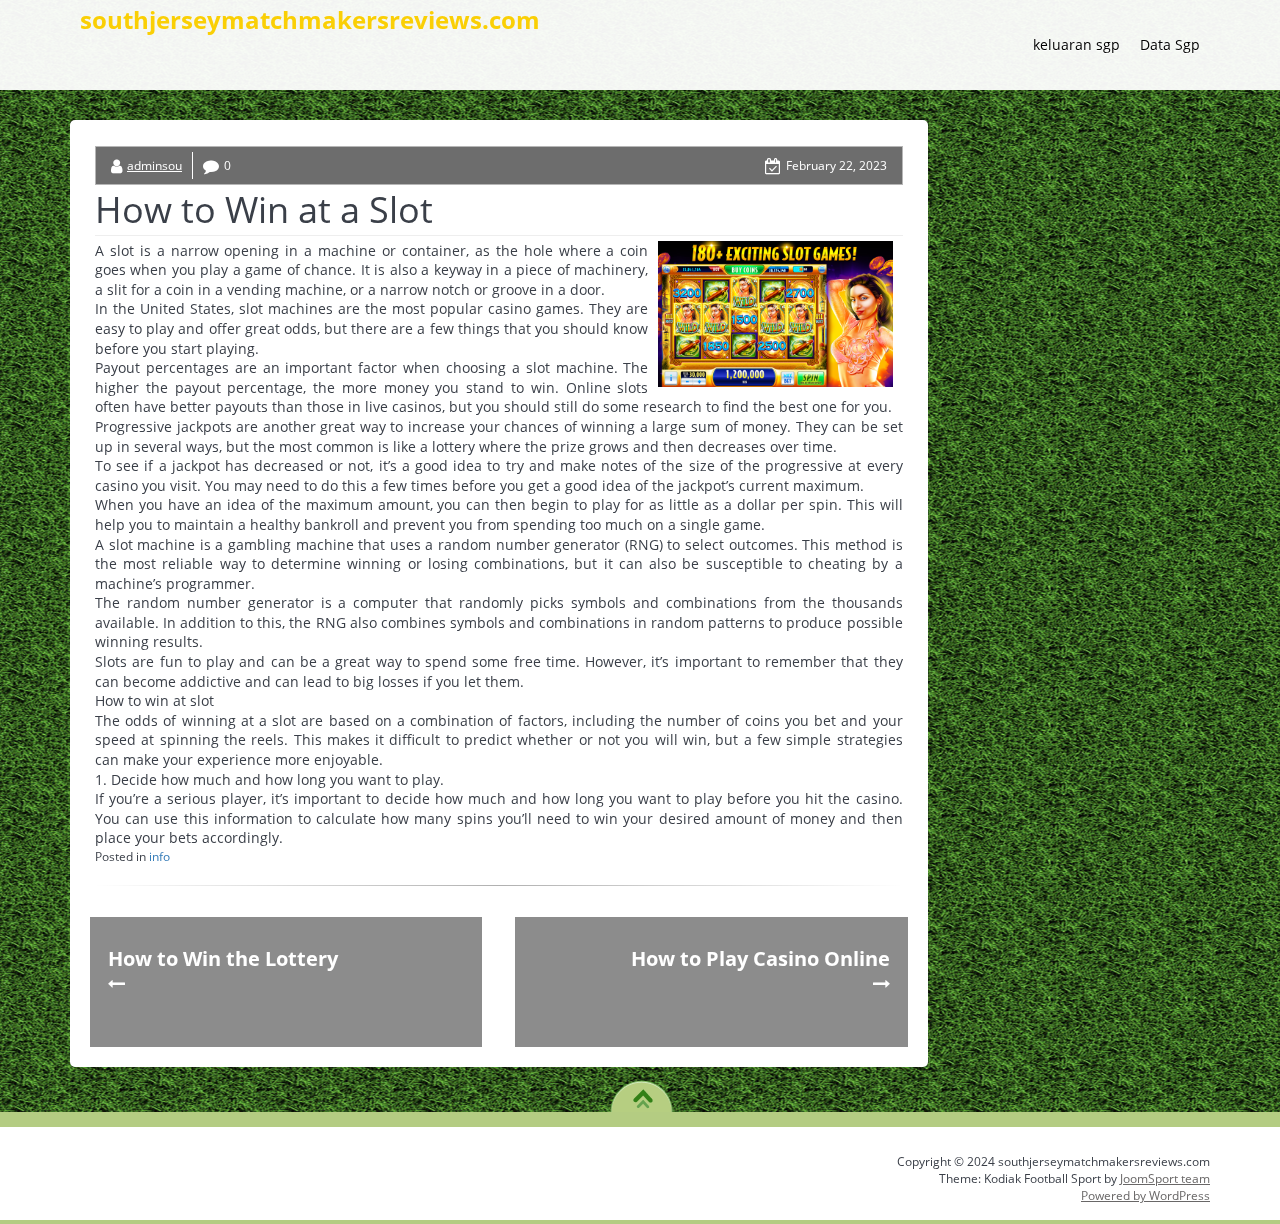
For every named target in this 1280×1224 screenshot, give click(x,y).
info (159, 856)
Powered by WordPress (1145, 1195)
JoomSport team (1165, 1178)
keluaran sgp (1076, 44)
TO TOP (642, 1092)
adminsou (154, 165)
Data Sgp (1170, 44)
